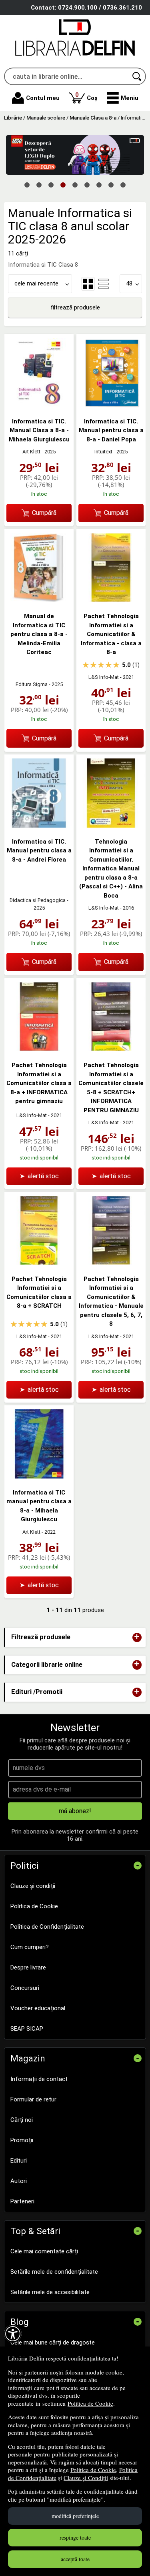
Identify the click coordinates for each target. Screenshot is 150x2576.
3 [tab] (51, 184)
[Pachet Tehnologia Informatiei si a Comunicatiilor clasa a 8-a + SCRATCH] (39, 1263)
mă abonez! (75, 1811)
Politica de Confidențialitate (47, 1927)
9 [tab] (123, 184)
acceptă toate (75, 2559)
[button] (123, 98)
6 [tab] (87, 184)
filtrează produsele (75, 307)
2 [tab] (39, 184)
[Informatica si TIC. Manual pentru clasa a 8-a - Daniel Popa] (111, 405)
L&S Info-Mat (104, 677)
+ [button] (137, 1637)
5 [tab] (75, 184)
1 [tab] (27, 184)
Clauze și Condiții (86, 2478)
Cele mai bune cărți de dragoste (53, 2343)
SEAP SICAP (27, 2029)
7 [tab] (99, 184)
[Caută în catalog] (137, 76)
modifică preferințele (75, 2516)
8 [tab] (111, 184)
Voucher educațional (38, 2008)
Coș (86, 96)
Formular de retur (33, 2099)
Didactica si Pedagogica (38, 900)
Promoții (22, 2140)
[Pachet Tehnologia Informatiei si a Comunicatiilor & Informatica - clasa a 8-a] (111, 600)
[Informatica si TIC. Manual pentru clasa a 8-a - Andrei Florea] (39, 826)
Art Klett (31, 452)
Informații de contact (39, 2079)
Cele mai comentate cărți (44, 2251)
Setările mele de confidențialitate (54, 2272)
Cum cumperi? (30, 1947)
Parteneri (22, 2201)
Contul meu (43, 98)
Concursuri (25, 1988)
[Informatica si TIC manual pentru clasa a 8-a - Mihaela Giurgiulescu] (39, 1477)
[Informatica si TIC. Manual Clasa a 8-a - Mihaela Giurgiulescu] (39, 405)
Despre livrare (28, 1967)
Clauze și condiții (33, 1886)
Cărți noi (22, 2120)
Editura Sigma (32, 684)
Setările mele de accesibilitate (50, 2292)
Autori (19, 2181)
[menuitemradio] (104, 284)
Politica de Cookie (90, 2403)
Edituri (19, 2161)
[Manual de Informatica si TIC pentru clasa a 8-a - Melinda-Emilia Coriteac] (39, 600)
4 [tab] (63, 184)
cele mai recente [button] (36, 283)
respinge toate (75, 2537)
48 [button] (129, 283)
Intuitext (103, 452)
